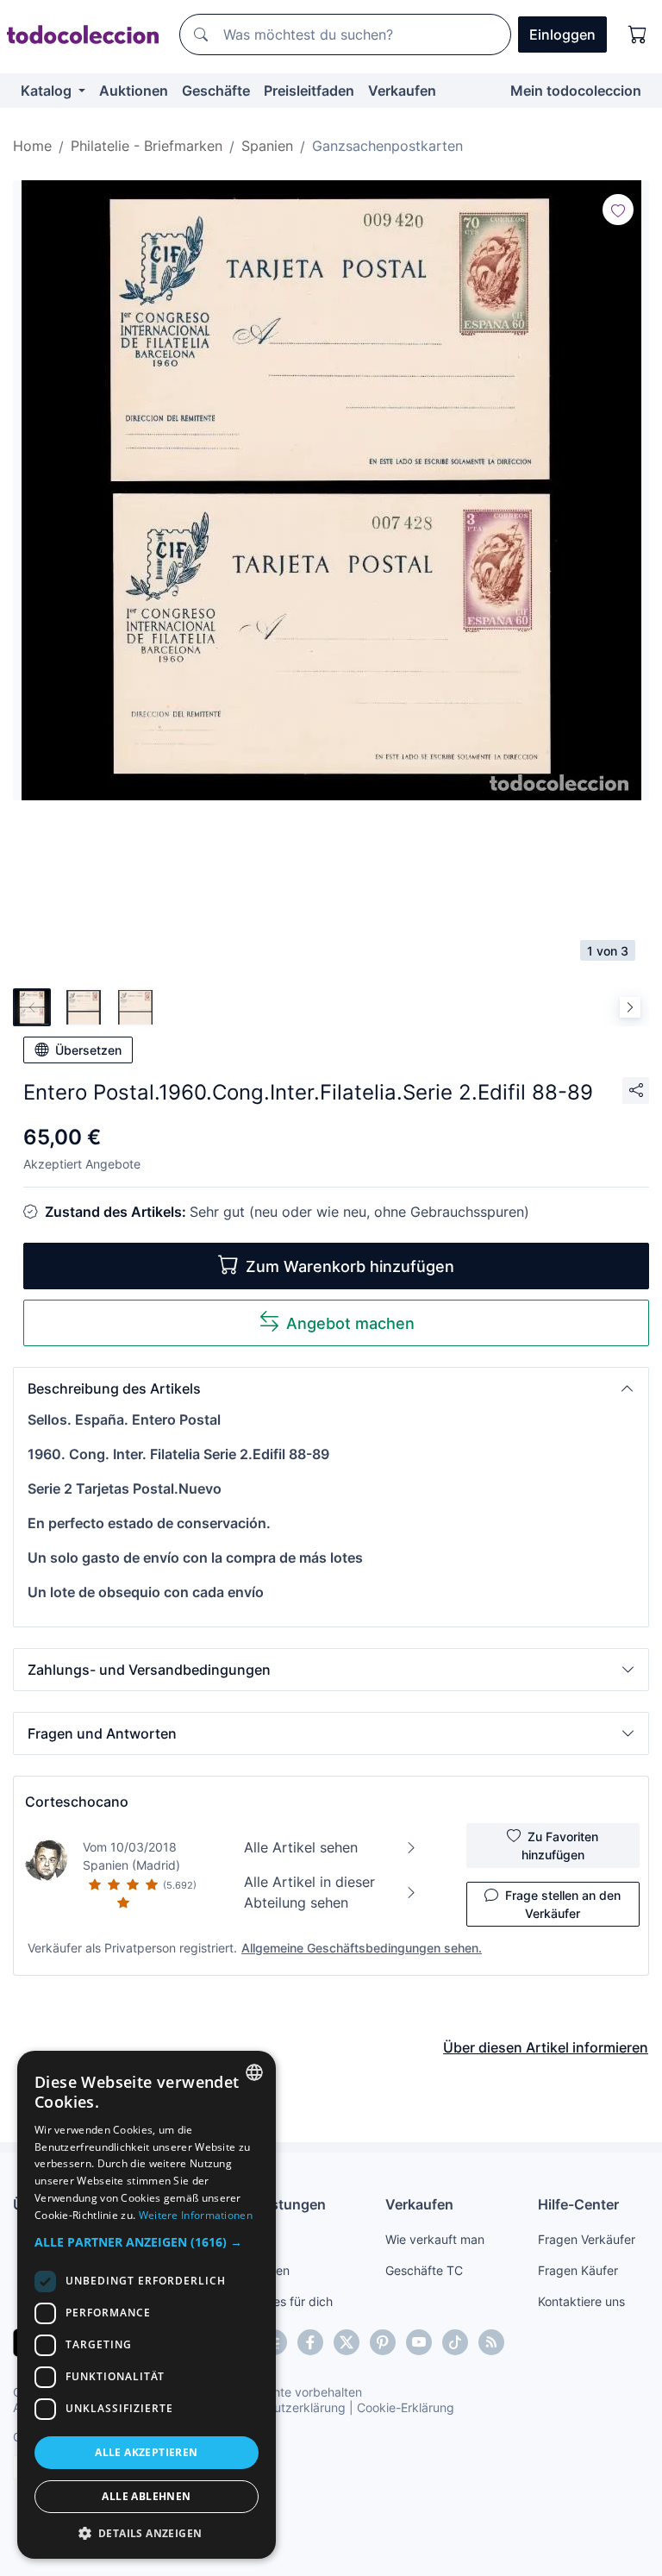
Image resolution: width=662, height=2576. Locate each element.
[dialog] (147, 2305)
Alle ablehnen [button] (146, 2496)
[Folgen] (618, 210)
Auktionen (134, 91)
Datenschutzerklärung (283, 2407)
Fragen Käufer (578, 2270)
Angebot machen (350, 1323)
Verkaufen (402, 91)
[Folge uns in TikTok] (455, 2342)
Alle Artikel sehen (301, 1847)
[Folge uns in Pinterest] (383, 2342)
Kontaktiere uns (581, 2301)
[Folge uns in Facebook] (310, 2342)
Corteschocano (77, 1802)
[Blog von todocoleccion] (491, 2342)
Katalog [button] (48, 91)
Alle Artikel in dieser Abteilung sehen (309, 1892)
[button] (331, 1388)
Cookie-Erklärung (406, 2407)
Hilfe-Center (578, 2204)
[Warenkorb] (638, 34)
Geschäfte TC (424, 2270)
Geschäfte (216, 91)
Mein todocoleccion (576, 91)
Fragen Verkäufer (587, 2239)
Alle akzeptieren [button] (146, 2452)
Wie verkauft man (435, 2239)
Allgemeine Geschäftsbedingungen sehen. (362, 1948)
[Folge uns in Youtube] (419, 2342)
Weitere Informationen (196, 2215)
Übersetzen (88, 1050)
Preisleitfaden (309, 91)
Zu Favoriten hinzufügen (560, 1846)
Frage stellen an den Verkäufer (563, 1904)
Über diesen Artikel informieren (546, 2047)
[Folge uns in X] (347, 2342)
